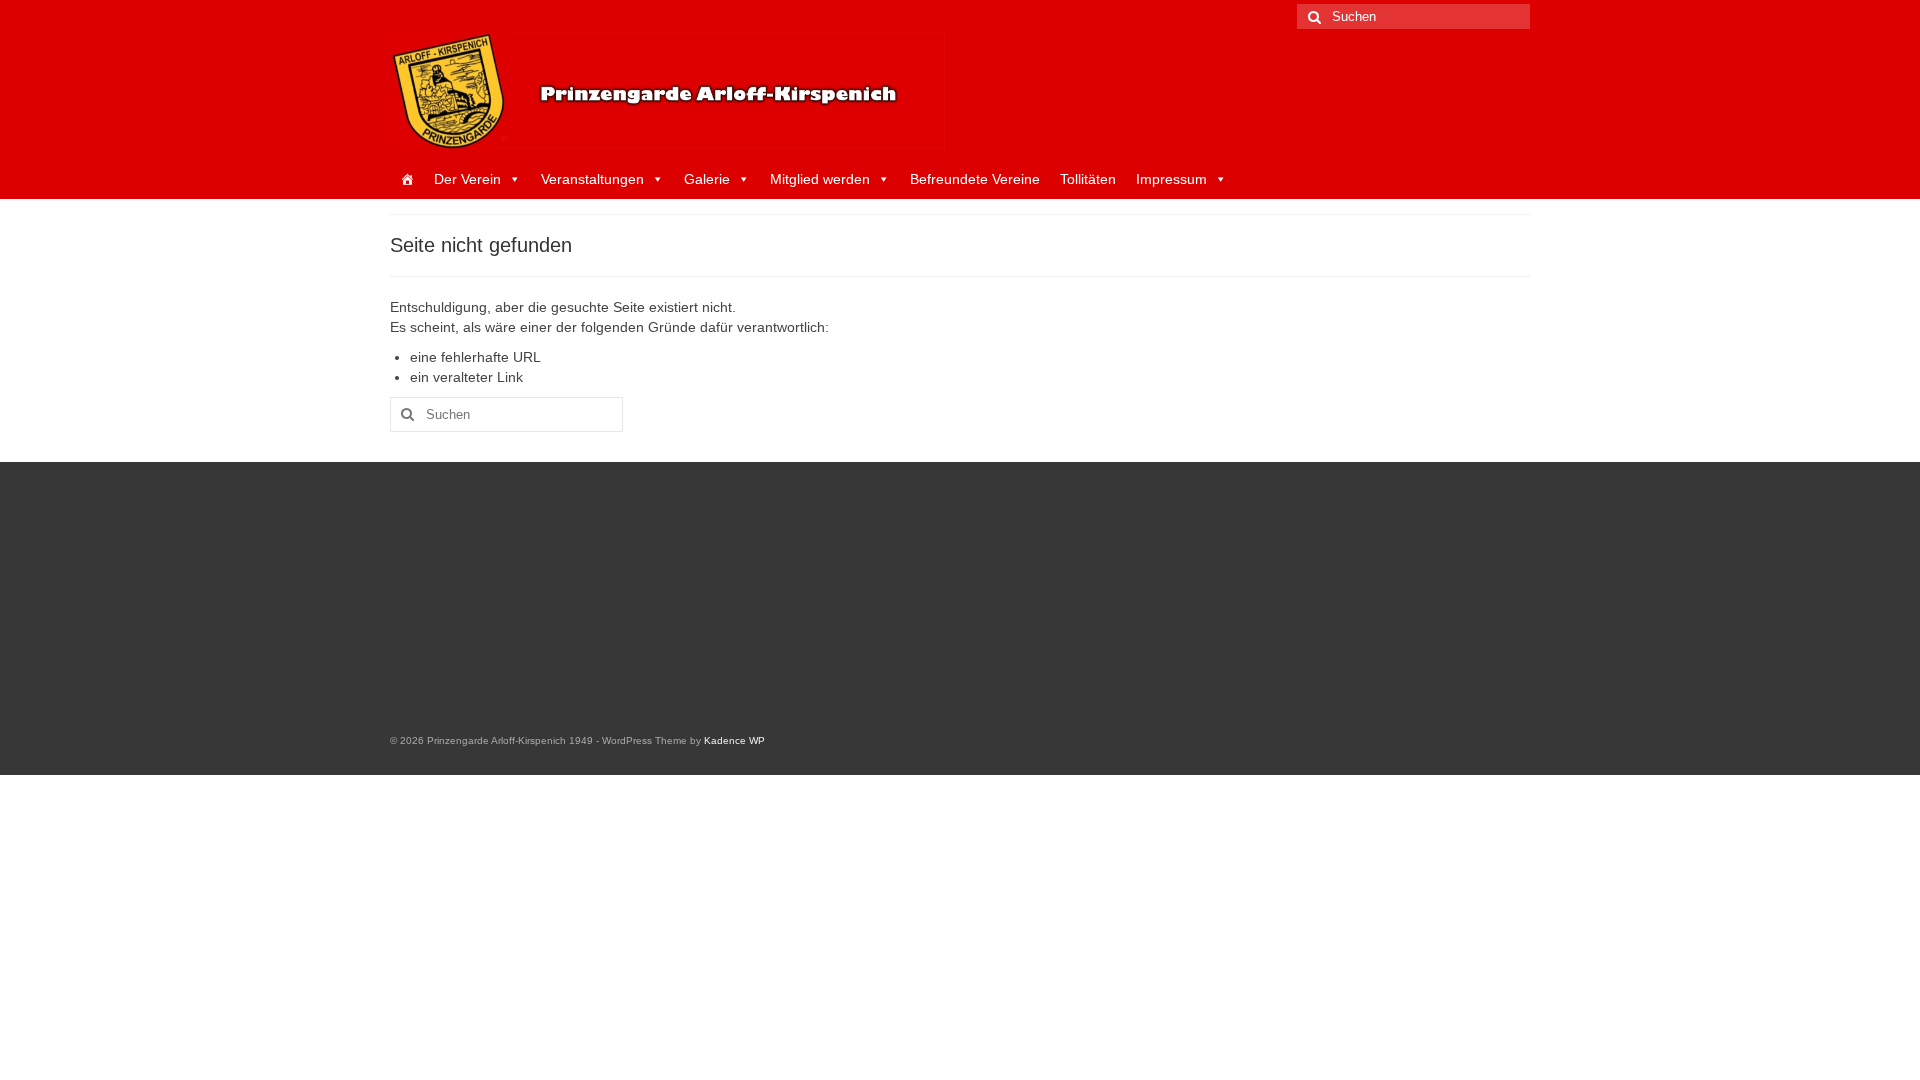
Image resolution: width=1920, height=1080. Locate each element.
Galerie (707, 179)
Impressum (1171, 179)
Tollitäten (1088, 179)
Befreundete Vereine (975, 179)
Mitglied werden (820, 179)
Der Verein (467, 179)
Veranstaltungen (592, 179)
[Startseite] (407, 179)
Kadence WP (734, 740)
